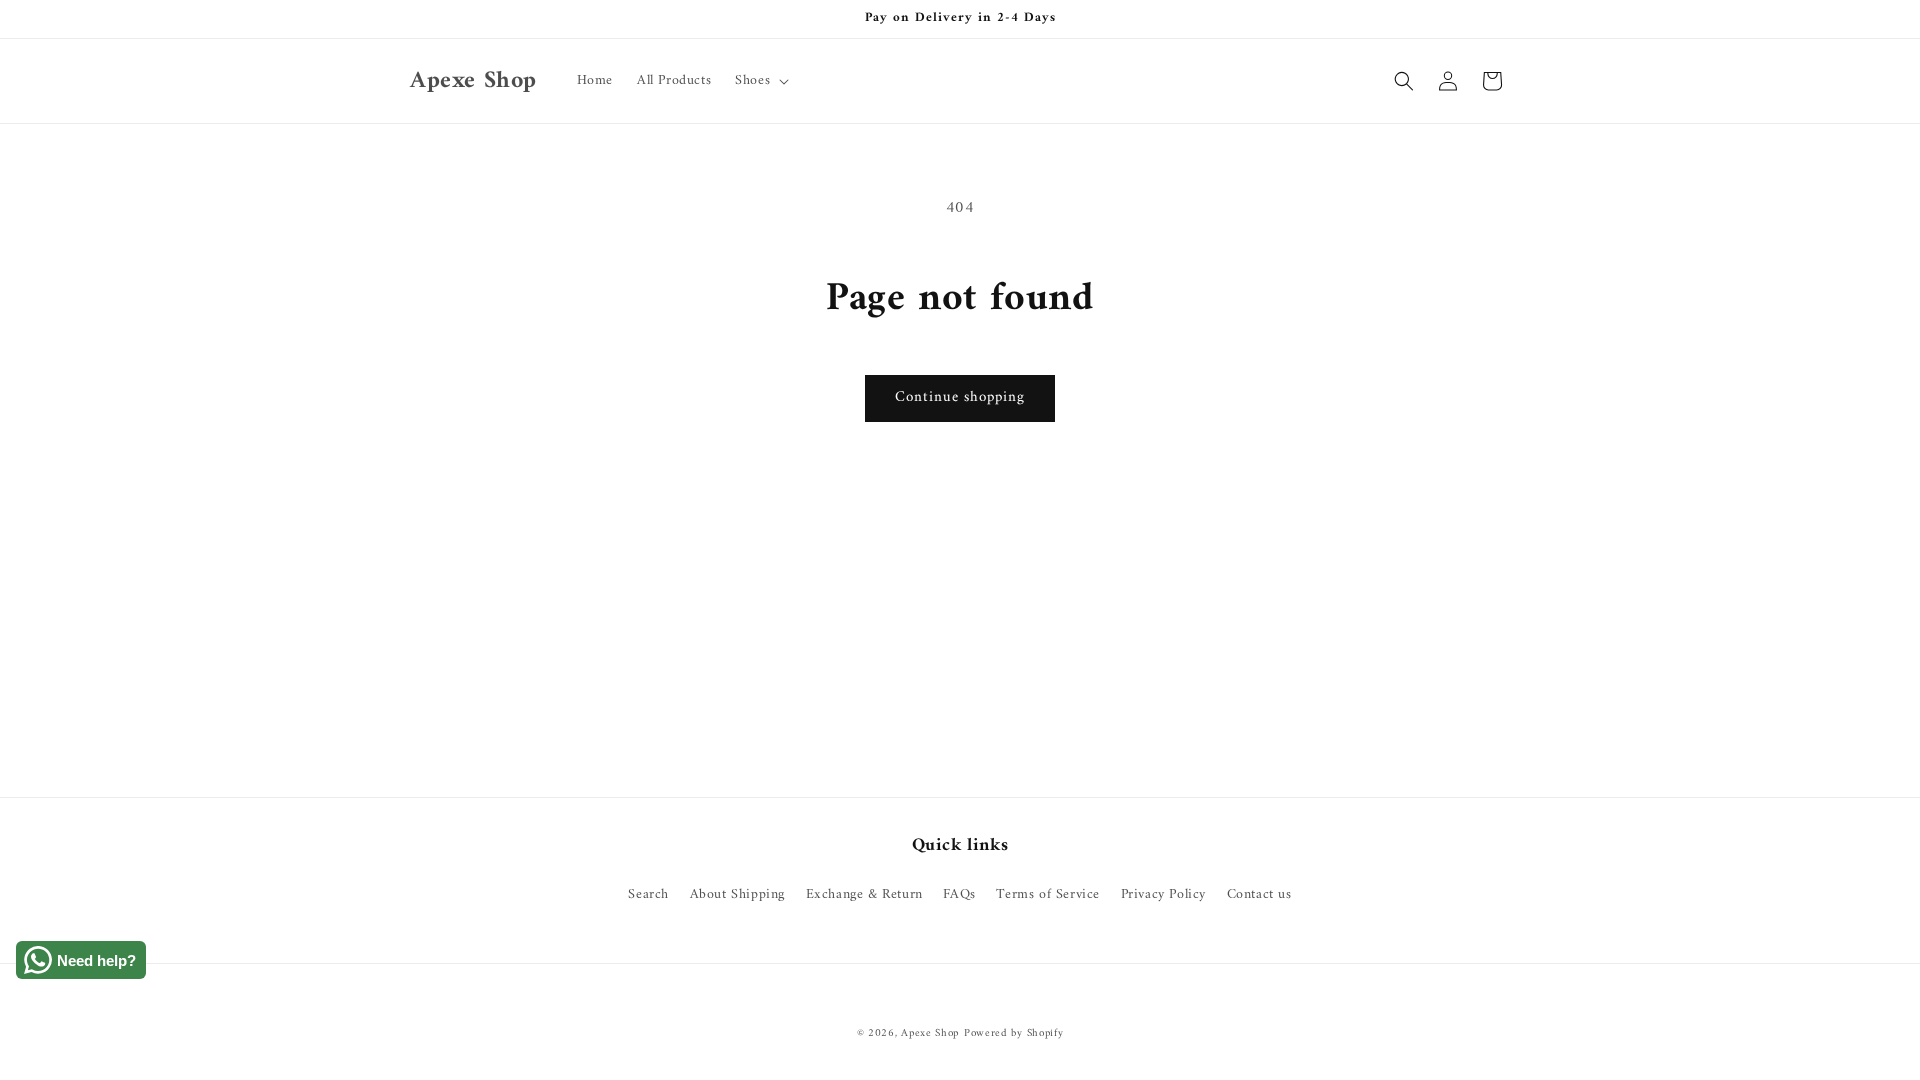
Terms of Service (1048, 894)
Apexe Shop (930, 1033)
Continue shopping (960, 397)
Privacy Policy (1163, 894)
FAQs (959, 894)
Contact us (1259, 894)
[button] (760, 81)
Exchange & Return (864, 894)
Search (648, 894)
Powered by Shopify (1014, 1033)
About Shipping (737, 894)
